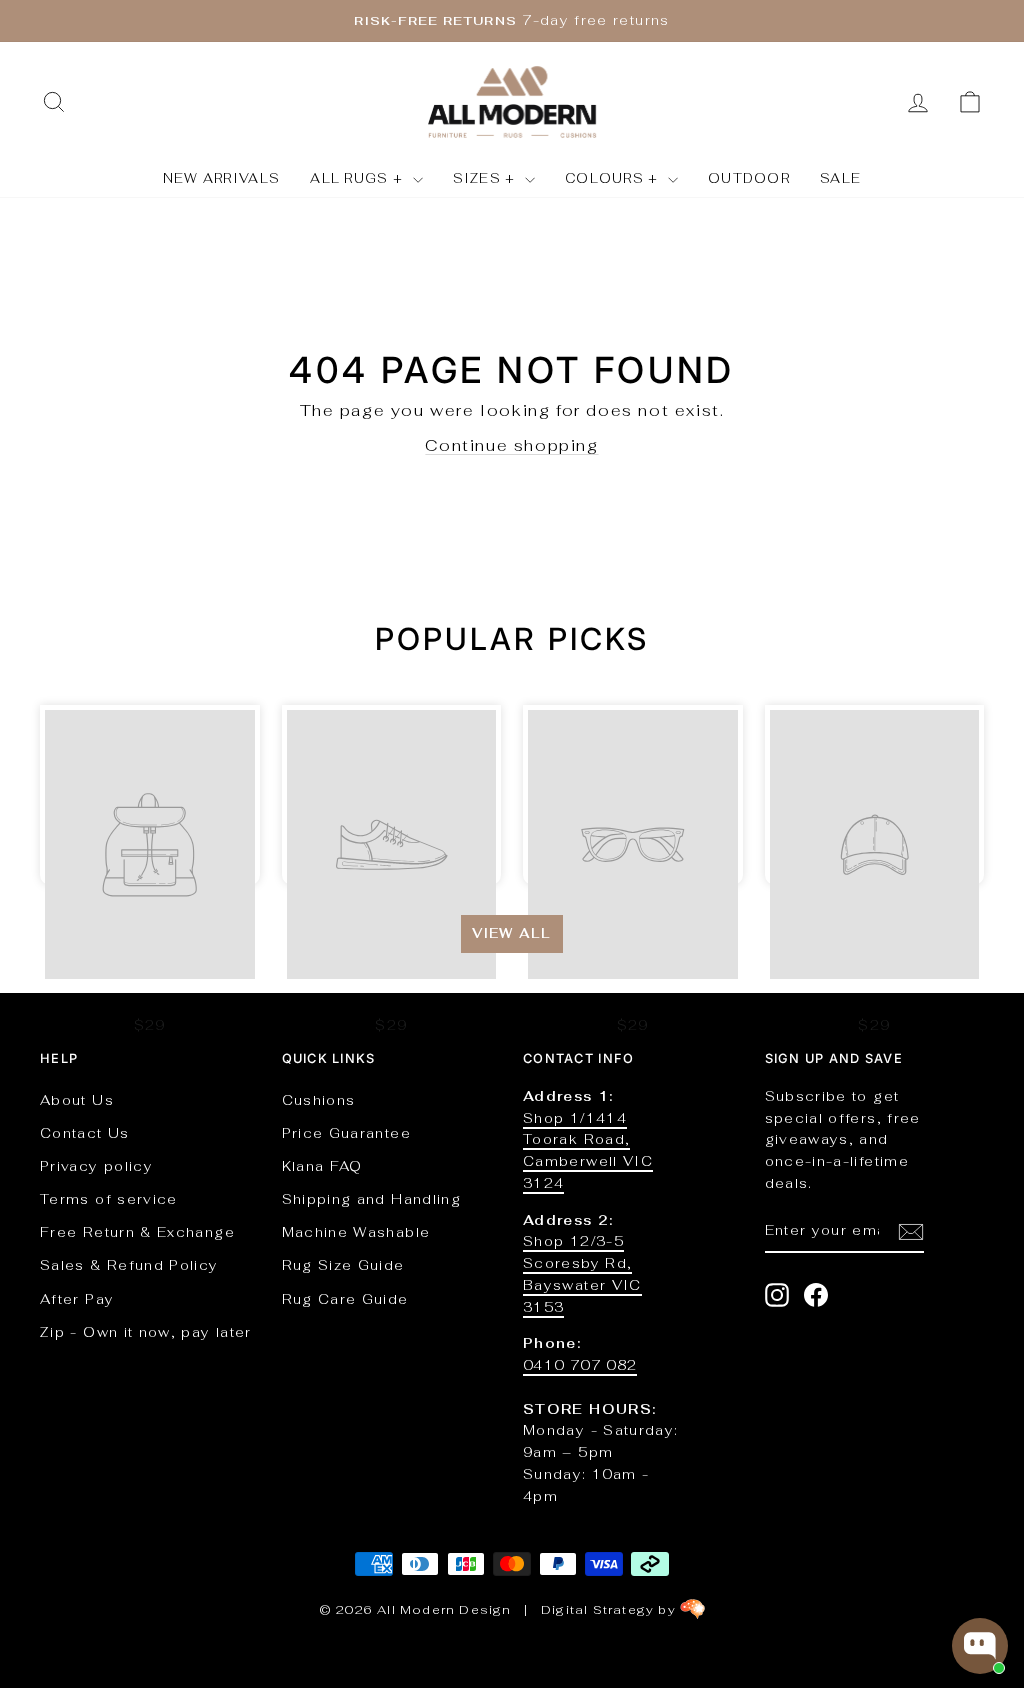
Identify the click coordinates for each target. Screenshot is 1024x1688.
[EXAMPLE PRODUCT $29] (150, 795)
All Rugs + (358, 178)
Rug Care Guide (345, 1299)
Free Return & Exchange (137, 1232)
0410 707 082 (580, 1365)
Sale (840, 178)
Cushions (319, 1100)
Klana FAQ (322, 1166)
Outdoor (749, 178)
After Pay (77, 1299)
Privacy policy (96, 1166)
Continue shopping (511, 445)
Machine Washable (356, 1232)
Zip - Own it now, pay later (146, 1332)
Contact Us (85, 1133)
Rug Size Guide (343, 1265)
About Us (77, 1100)
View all (511, 933)
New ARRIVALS (222, 178)
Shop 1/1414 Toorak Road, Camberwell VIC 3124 (588, 1150)
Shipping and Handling (372, 1199)
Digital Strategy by (610, 1610)
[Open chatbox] (980, 1646)
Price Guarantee (346, 1133)
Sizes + (486, 178)
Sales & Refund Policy (129, 1265)
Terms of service (109, 1199)
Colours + (614, 178)
